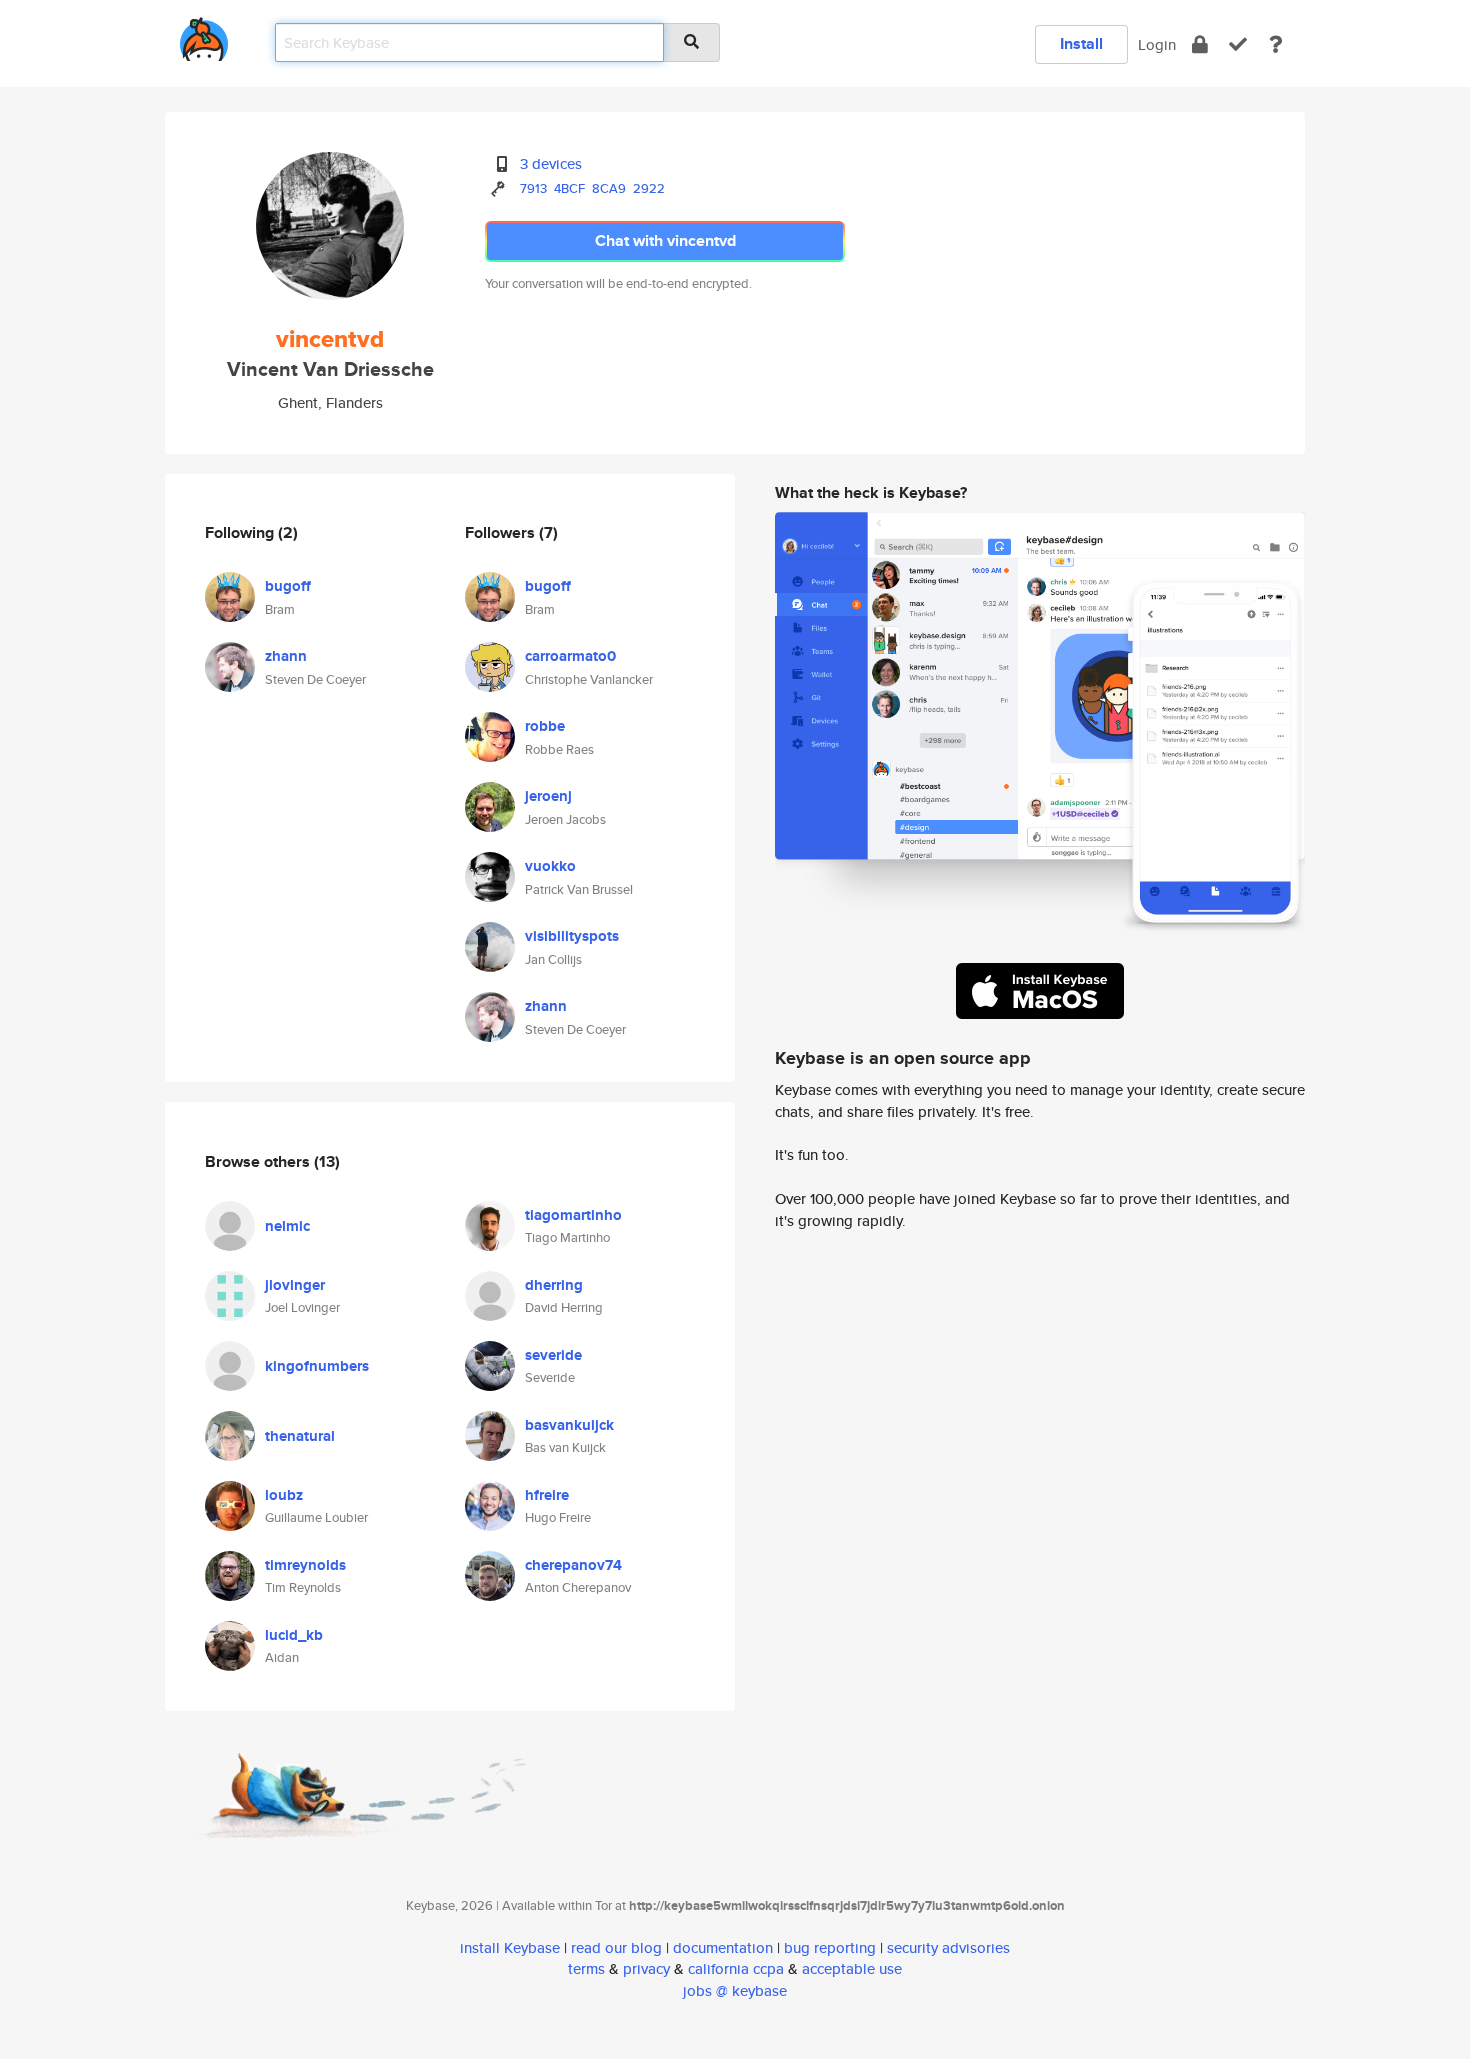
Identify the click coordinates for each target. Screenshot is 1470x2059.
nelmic (287, 1226)
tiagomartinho (573, 1215)
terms (586, 1968)
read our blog (616, 1947)
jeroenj (548, 796)
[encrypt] (1200, 44)
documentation (723, 1947)
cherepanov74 (573, 1565)
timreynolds (305, 1565)
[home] (204, 35)
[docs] (1276, 44)
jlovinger (295, 1285)
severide (553, 1355)
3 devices (551, 163)
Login (1157, 44)
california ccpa (736, 1968)
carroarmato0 (570, 656)
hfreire (547, 1495)
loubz (284, 1495)
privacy (646, 1968)
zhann (286, 656)
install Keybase (510, 1947)
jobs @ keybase (735, 1990)
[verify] (1238, 44)
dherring (554, 1285)
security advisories (948, 1947)
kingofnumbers (317, 1366)
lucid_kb (294, 1635)
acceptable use (852, 1968)
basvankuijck (569, 1425)
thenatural (300, 1436)
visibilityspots (572, 936)
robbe (545, 726)
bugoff (288, 586)
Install (1081, 43)
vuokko (550, 866)
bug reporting (830, 1947)
